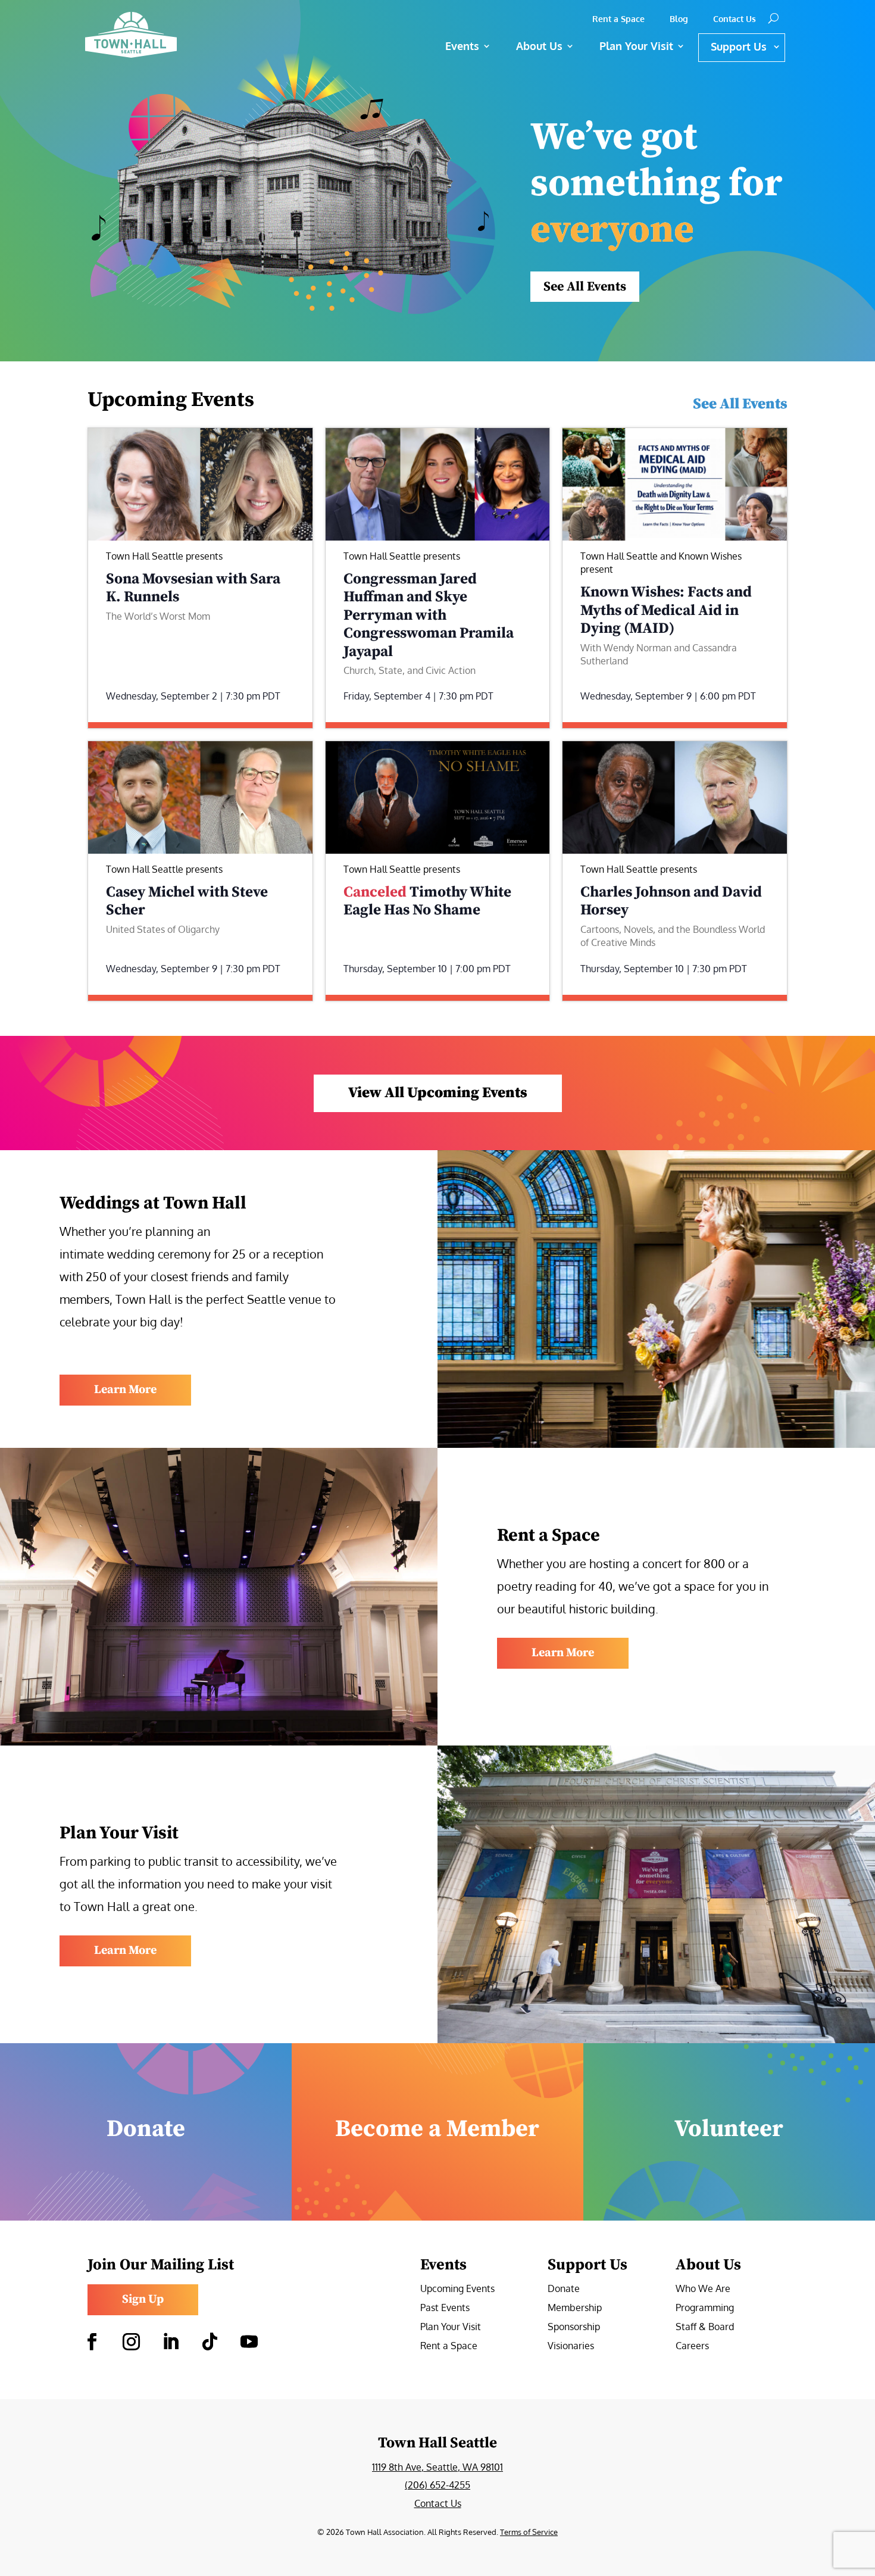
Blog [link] (679, 19)
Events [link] (462, 46)
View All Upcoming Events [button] (438, 1093)
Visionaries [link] (571, 2346)
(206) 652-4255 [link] (437, 2485)
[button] (92, 2342)
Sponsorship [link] (574, 2327)
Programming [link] (705, 2308)
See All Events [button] (585, 287)
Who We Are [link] (703, 2289)
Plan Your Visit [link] (451, 2327)
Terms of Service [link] (529, 2532)
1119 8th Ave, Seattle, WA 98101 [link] (437, 2467)
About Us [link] (539, 46)
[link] (173, 35)
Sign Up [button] (143, 2299)
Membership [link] (575, 2308)
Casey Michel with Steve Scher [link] (187, 901)
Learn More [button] (125, 1390)
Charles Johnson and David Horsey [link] (671, 901)
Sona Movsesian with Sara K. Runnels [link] (193, 588)
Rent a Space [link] (618, 19)
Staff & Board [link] (705, 2327)
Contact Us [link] (735, 19)
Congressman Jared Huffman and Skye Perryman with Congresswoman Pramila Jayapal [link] (429, 615)
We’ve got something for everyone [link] (656, 184)
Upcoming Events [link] (457, 2289)
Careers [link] (692, 2346)
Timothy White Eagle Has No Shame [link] (427, 901)
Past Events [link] (445, 2308)
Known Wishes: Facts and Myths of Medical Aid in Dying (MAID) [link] (666, 610)
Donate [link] (564, 2289)
